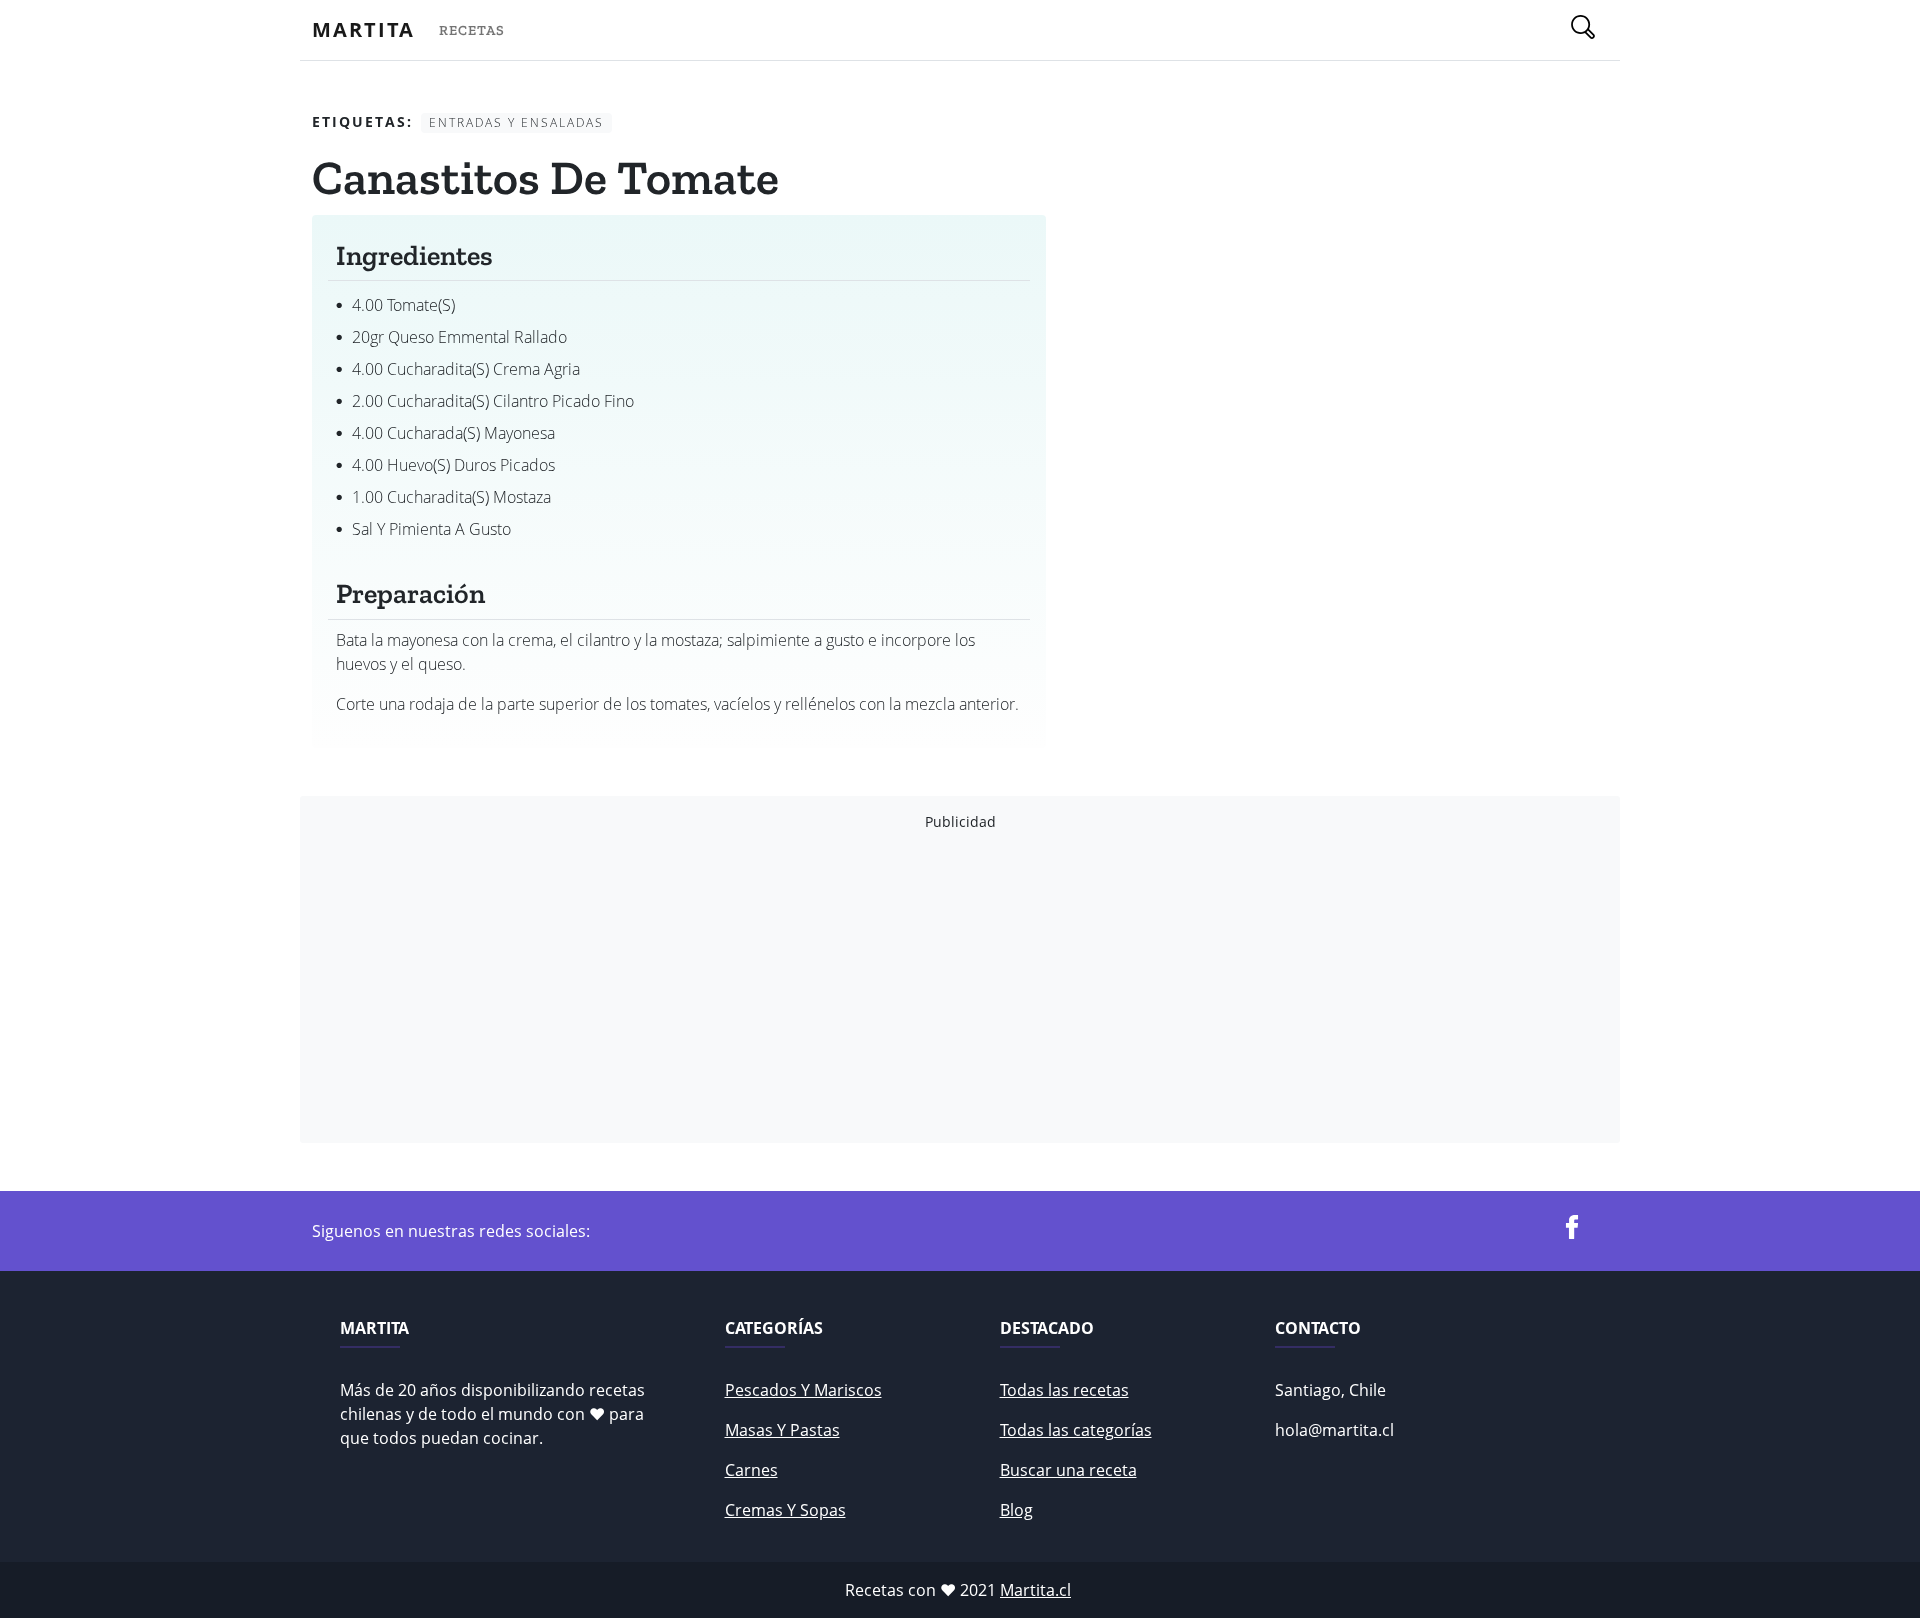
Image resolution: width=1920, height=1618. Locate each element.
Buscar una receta (1068, 1470)
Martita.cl (1035, 1590)
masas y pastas (782, 1430)
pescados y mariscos (803, 1390)
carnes (751, 1470)
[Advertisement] (912, 987)
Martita (363, 29)
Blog (1016, 1510)
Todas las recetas (1064, 1390)
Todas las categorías (1076, 1430)
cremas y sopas (785, 1510)
